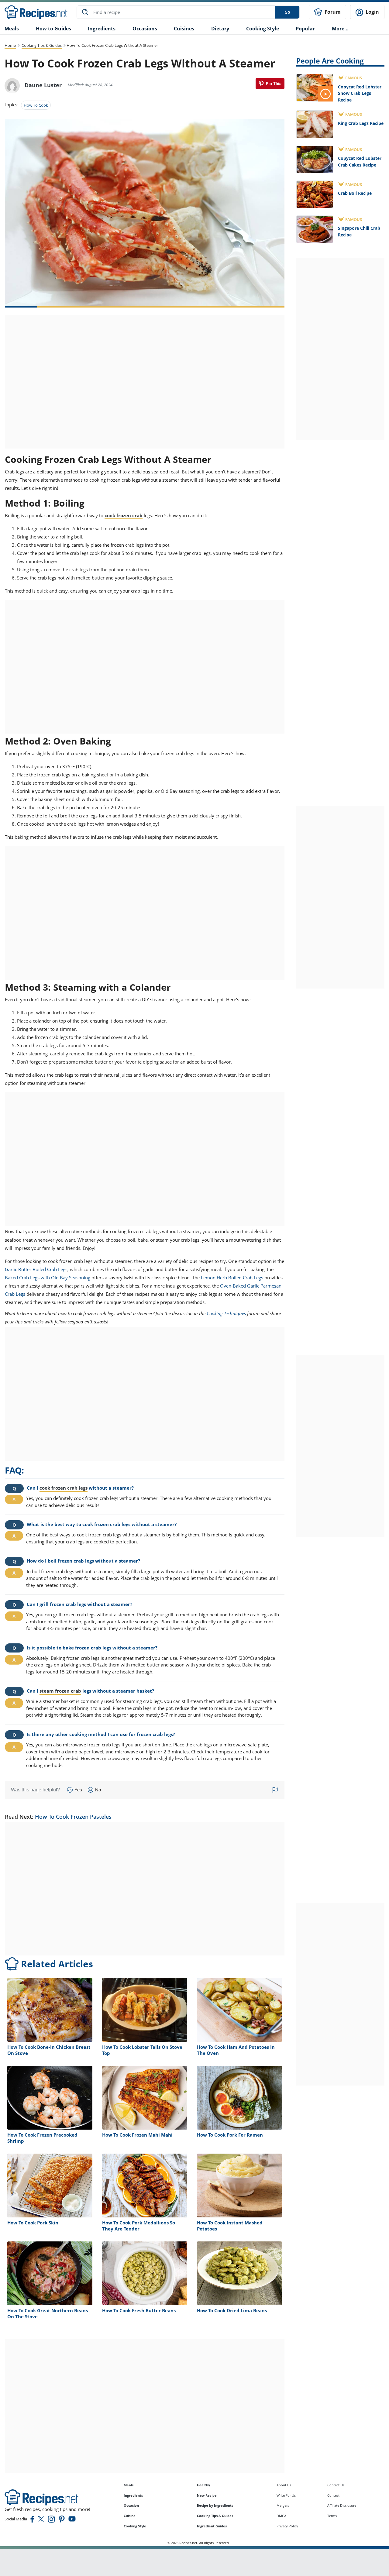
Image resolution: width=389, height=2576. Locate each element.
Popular (305, 29)
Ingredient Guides (212, 2526)
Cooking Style (135, 2526)
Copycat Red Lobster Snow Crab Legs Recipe (360, 93)
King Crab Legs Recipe (361, 123)
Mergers (283, 2505)
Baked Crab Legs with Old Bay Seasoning (48, 1278)
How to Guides (53, 29)
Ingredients (102, 29)
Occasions (145, 29)
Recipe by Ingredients (215, 2505)
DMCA (281, 2516)
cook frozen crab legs (64, 1488)
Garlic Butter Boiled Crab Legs (36, 1269)
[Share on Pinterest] (270, 84)
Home (10, 45)
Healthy (203, 2485)
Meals (129, 2485)
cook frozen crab (124, 515)
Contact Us (336, 2485)
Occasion (131, 2505)
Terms (332, 2516)
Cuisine (130, 2516)
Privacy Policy (287, 2526)
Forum (332, 12)
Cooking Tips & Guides (42, 45)
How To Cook (36, 105)
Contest (333, 2495)
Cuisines (184, 29)
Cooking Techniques (226, 1313)
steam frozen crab (60, 1691)
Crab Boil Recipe (355, 193)
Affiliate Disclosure (342, 2505)
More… (340, 29)
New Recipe (207, 2495)
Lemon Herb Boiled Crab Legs (232, 1278)
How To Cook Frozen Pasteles (73, 1817)
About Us (284, 2485)
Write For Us (286, 2495)
